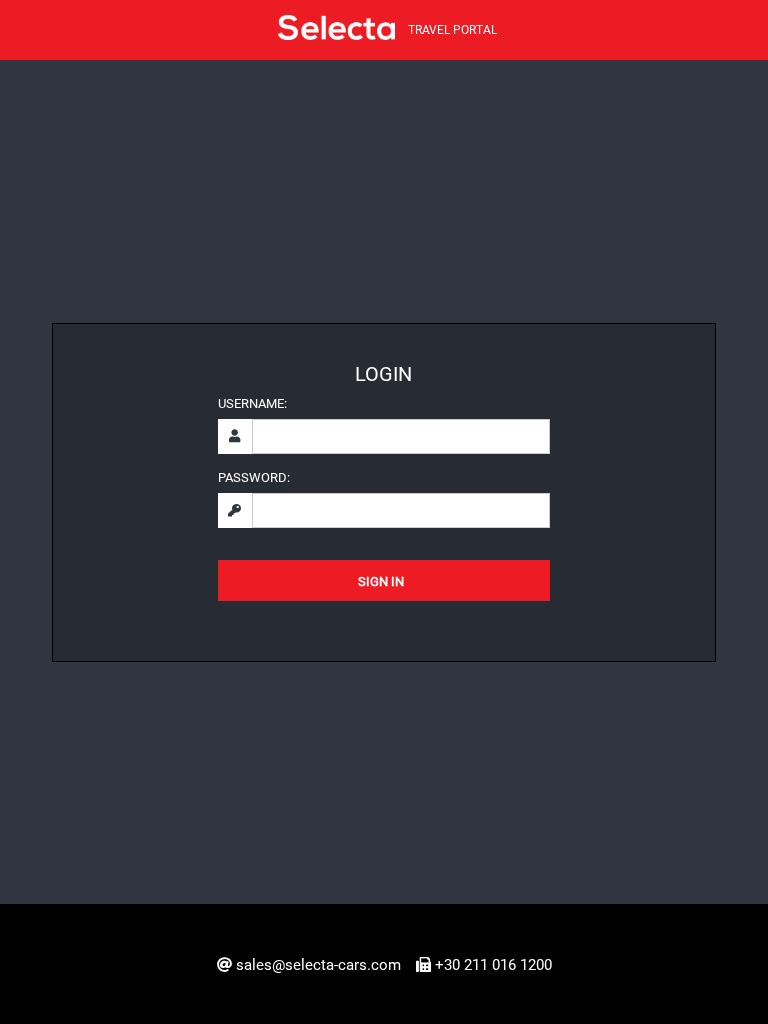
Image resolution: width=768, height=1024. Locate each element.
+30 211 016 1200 (493, 965)
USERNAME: (252, 403)
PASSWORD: (254, 477)
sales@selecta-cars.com (318, 965)
